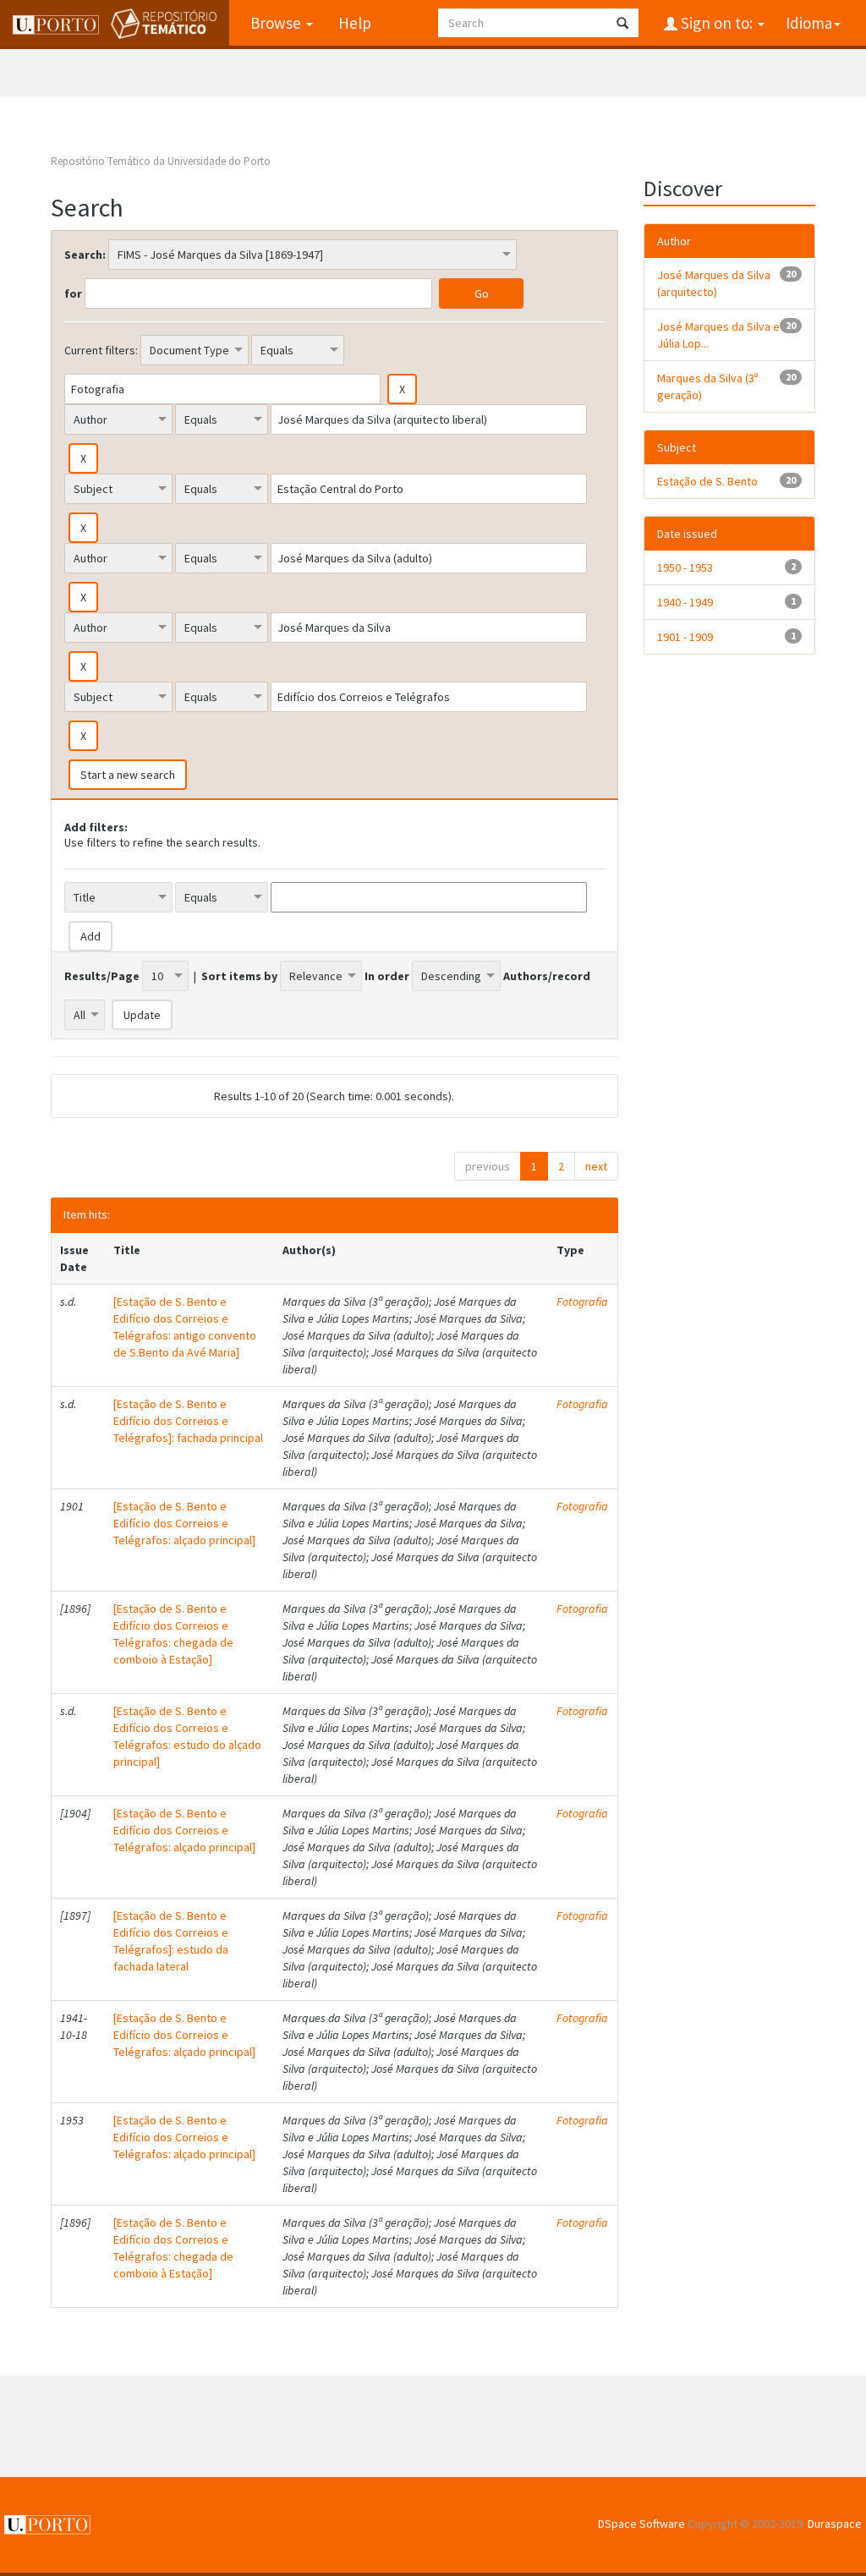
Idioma (809, 23)
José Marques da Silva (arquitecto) (714, 283)
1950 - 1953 (685, 567)
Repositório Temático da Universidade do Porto (161, 161)
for (73, 293)
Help (355, 23)
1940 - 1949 (685, 602)
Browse (277, 23)
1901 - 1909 (685, 637)
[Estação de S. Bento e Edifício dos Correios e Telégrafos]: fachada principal (188, 1421)
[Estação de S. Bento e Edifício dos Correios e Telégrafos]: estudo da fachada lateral (171, 1941)
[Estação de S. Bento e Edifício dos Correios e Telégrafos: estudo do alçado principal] (187, 1736)
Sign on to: (717, 23)
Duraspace (835, 2524)
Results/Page (102, 976)
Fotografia (582, 1302)
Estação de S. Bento (707, 481)
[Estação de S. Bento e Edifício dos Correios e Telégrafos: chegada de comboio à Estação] (173, 1634)
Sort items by (239, 976)
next (596, 1166)
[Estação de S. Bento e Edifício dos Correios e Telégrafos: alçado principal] (184, 1523)
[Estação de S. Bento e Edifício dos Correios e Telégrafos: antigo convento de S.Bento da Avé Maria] (185, 1327)
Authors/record (547, 976)
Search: (85, 255)
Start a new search (128, 775)
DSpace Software (641, 2524)
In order (387, 976)
